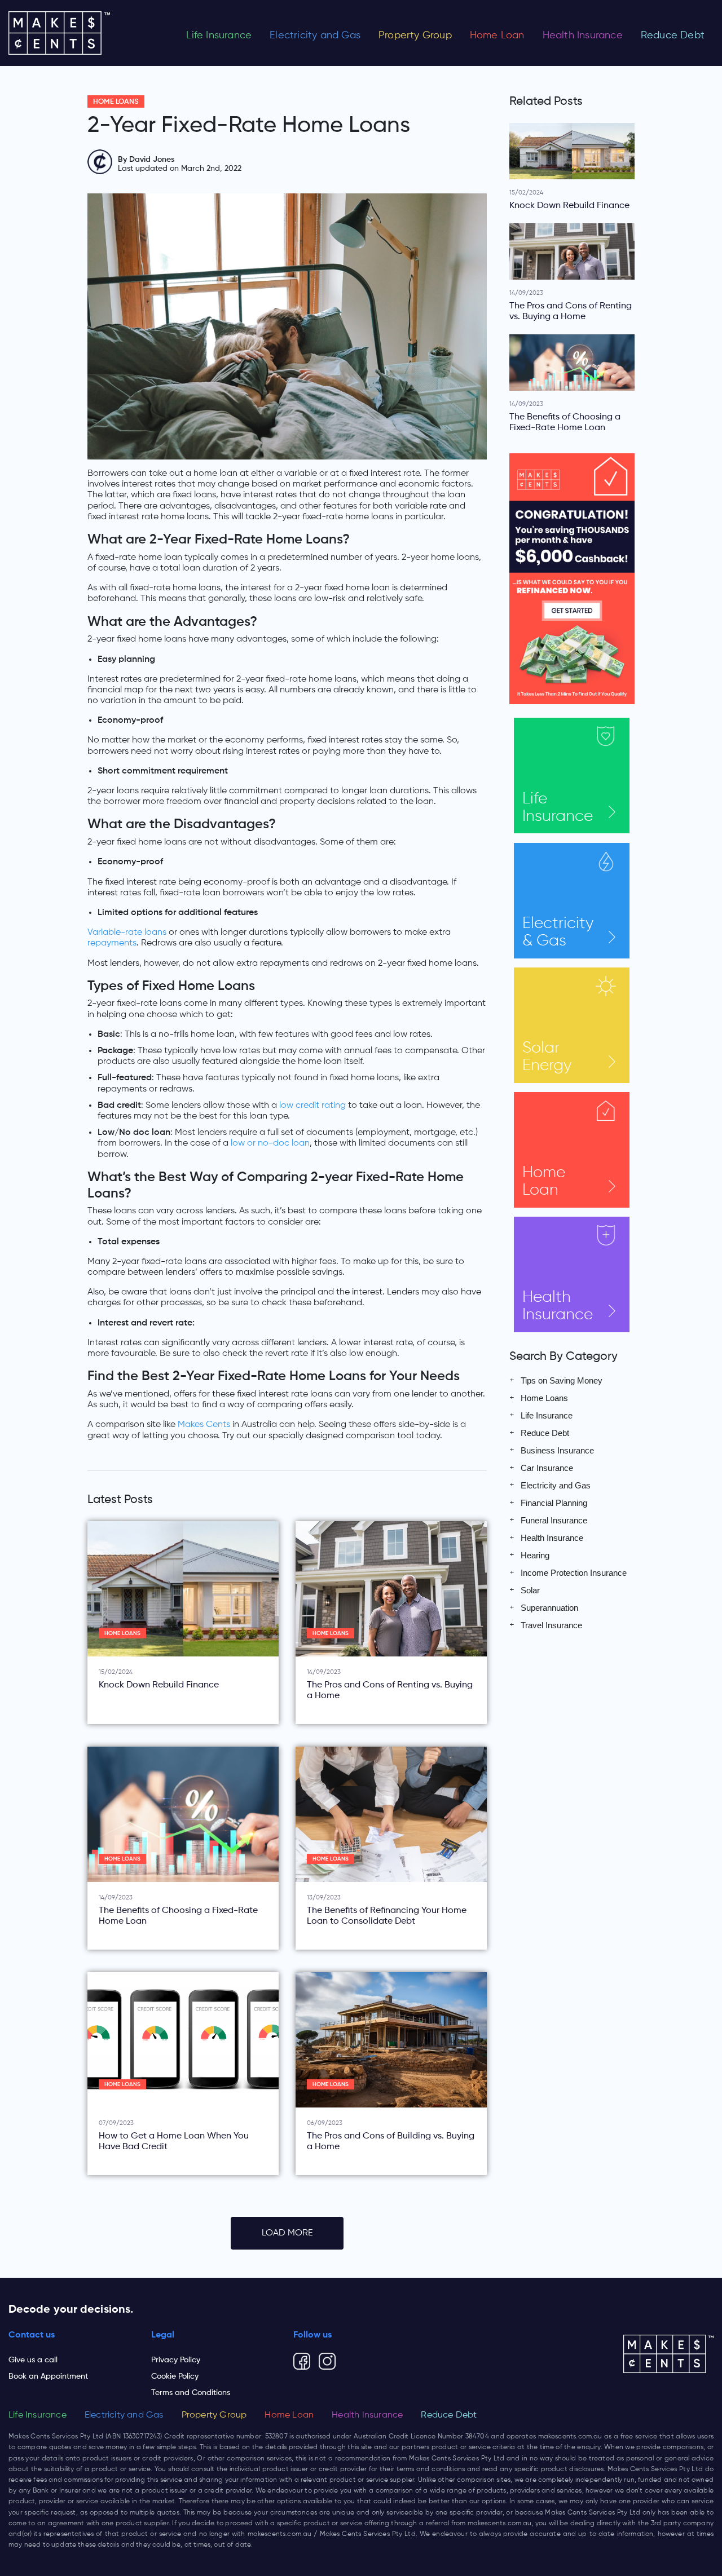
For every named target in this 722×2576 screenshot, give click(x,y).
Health (558, 1306)
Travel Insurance (551, 1625)
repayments (112, 943)
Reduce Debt (673, 36)
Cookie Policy (175, 2376)
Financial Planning (554, 1503)
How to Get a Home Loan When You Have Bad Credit (174, 2142)
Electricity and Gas (315, 36)
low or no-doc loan (270, 1143)
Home (544, 1181)
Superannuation (549, 1608)
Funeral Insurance (554, 1520)
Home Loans (116, 102)
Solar (547, 1057)
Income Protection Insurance (574, 1573)
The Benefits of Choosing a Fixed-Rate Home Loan (178, 1916)
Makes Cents (204, 1425)
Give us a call (33, 2360)
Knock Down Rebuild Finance (159, 1685)
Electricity (558, 932)
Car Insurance (547, 1468)
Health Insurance (583, 36)
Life (558, 808)
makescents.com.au (570, 2437)
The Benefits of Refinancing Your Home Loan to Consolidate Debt (387, 1916)
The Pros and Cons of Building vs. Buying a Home (391, 2142)
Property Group (415, 36)
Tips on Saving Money (562, 1380)
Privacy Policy (176, 2360)
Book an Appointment (48, 2376)
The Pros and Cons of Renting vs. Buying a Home (390, 1691)
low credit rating (312, 1106)
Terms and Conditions (191, 2393)
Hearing (535, 1555)
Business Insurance (557, 1450)
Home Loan (497, 36)
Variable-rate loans (127, 933)
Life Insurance (219, 36)
